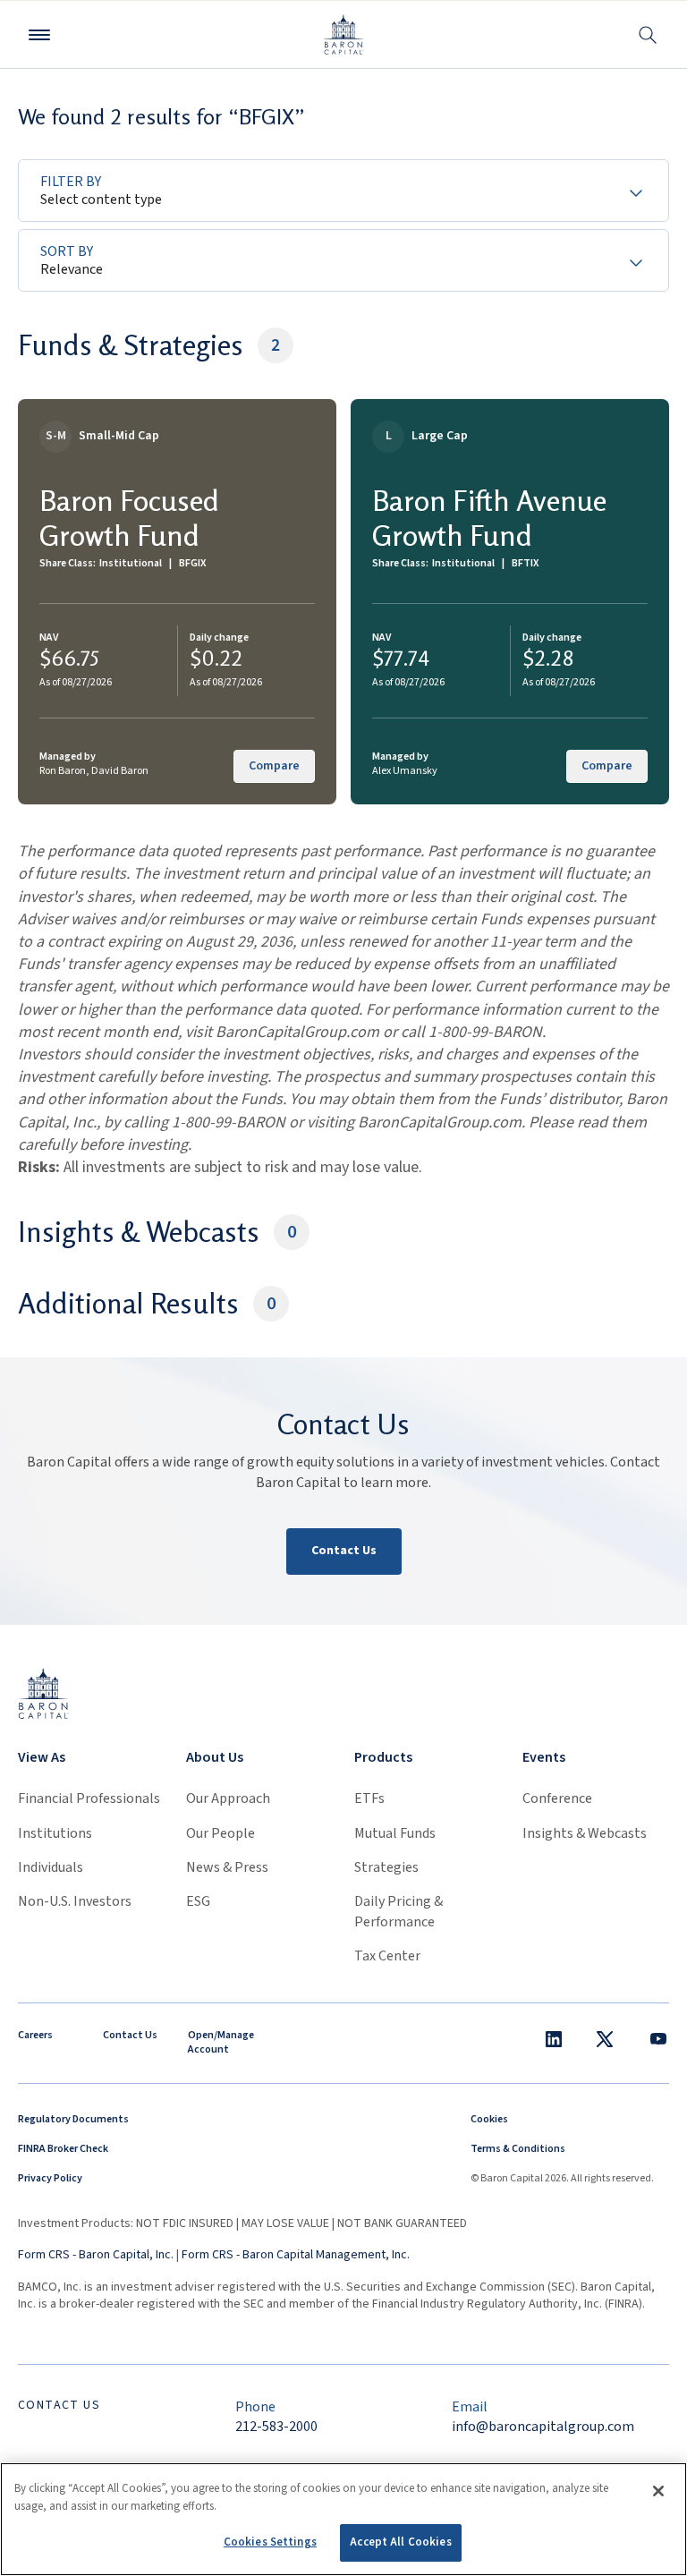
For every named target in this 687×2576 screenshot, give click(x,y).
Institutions (55, 1833)
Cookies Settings (270, 2542)
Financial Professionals (89, 1798)
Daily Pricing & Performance (399, 1911)
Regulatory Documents (73, 2119)
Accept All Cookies (400, 2542)
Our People (221, 1833)
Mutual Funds (395, 1833)
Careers (35, 2035)
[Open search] (648, 34)
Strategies (386, 1867)
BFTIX (525, 563)
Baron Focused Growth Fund (129, 518)
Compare (274, 766)
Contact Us (344, 1551)
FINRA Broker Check (63, 2149)
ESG (198, 1901)
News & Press (227, 1867)
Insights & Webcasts (585, 1833)
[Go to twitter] (605, 2039)
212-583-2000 (276, 2427)
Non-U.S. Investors (75, 1901)
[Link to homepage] (43, 1692)
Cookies (489, 2119)
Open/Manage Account (221, 2043)
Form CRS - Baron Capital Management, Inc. (296, 2255)
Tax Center (387, 1956)
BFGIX (192, 563)
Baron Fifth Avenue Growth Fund (489, 518)
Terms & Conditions (518, 2149)
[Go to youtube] (658, 2039)
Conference (557, 1798)
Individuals (51, 1867)
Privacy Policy (50, 2178)
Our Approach (228, 1798)
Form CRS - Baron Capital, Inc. (96, 2255)
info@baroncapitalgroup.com (543, 2427)
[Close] (658, 2491)
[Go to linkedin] (554, 2039)
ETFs (369, 1798)
